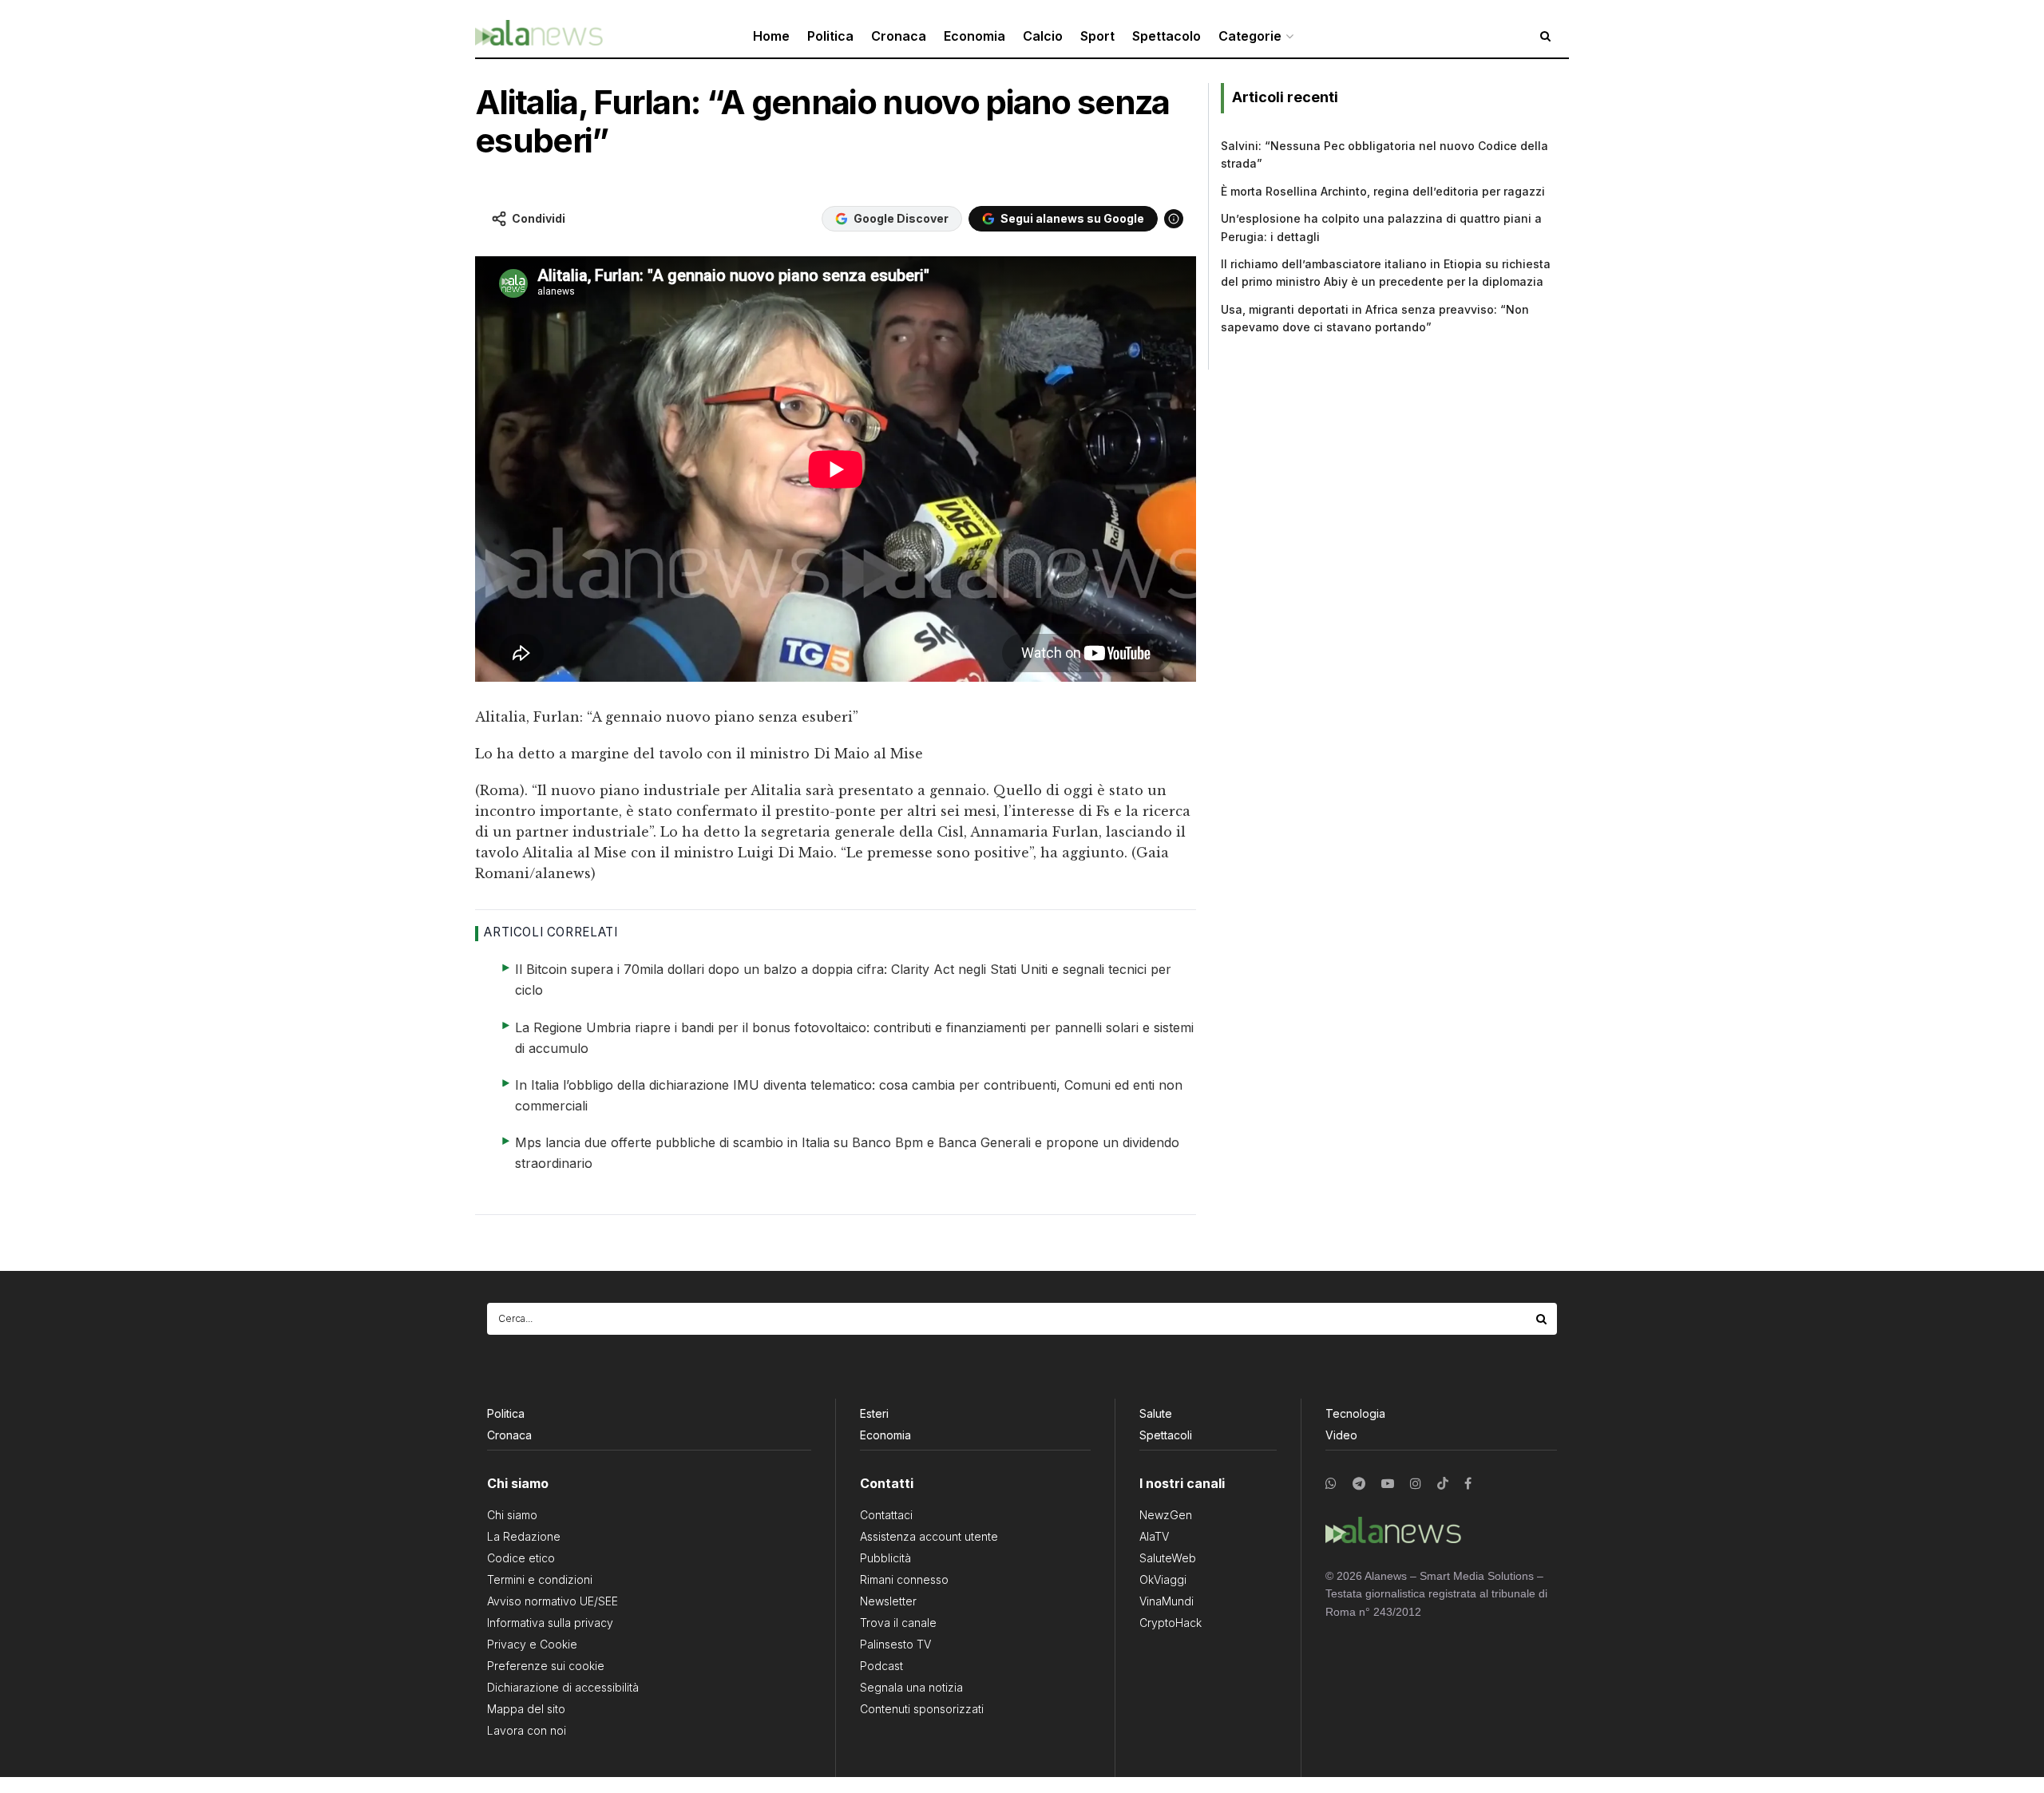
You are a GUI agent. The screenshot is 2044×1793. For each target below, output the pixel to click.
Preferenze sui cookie (546, 1666)
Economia (974, 36)
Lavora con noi (527, 1730)
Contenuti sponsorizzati (922, 1709)
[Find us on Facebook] (1468, 1484)
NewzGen (1166, 1515)
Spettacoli (1166, 1435)
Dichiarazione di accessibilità (563, 1687)
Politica (830, 36)
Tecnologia (1355, 1413)
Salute (1156, 1413)
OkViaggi (1163, 1579)
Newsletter (888, 1601)
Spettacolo (1167, 36)
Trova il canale (898, 1623)
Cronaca (899, 36)
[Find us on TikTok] (1443, 1484)
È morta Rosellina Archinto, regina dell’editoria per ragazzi (1383, 191)
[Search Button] (1543, 1319)
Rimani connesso (904, 1579)
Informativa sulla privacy (550, 1623)
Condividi (539, 218)
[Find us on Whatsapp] (1331, 1484)
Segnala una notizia (911, 1687)
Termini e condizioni (540, 1579)
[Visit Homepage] (539, 36)
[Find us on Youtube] (1388, 1484)
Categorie (1250, 36)
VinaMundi (1167, 1601)
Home (771, 36)
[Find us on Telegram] (1359, 1484)
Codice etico (521, 1558)
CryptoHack (1171, 1623)
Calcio (1043, 36)
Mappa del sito (526, 1709)
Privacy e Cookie (532, 1644)
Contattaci (886, 1515)
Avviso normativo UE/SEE (553, 1601)
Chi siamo (512, 1515)
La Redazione (524, 1536)
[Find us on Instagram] (1416, 1484)
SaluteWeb (1168, 1558)
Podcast (881, 1666)
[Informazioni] (1174, 219)
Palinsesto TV (895, 1644)
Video (1341, 1435)
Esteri (874, 1413)
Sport (1097, 36)
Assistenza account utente (929, 1536)
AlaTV (1154, 1536)
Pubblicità (885, 1558)
